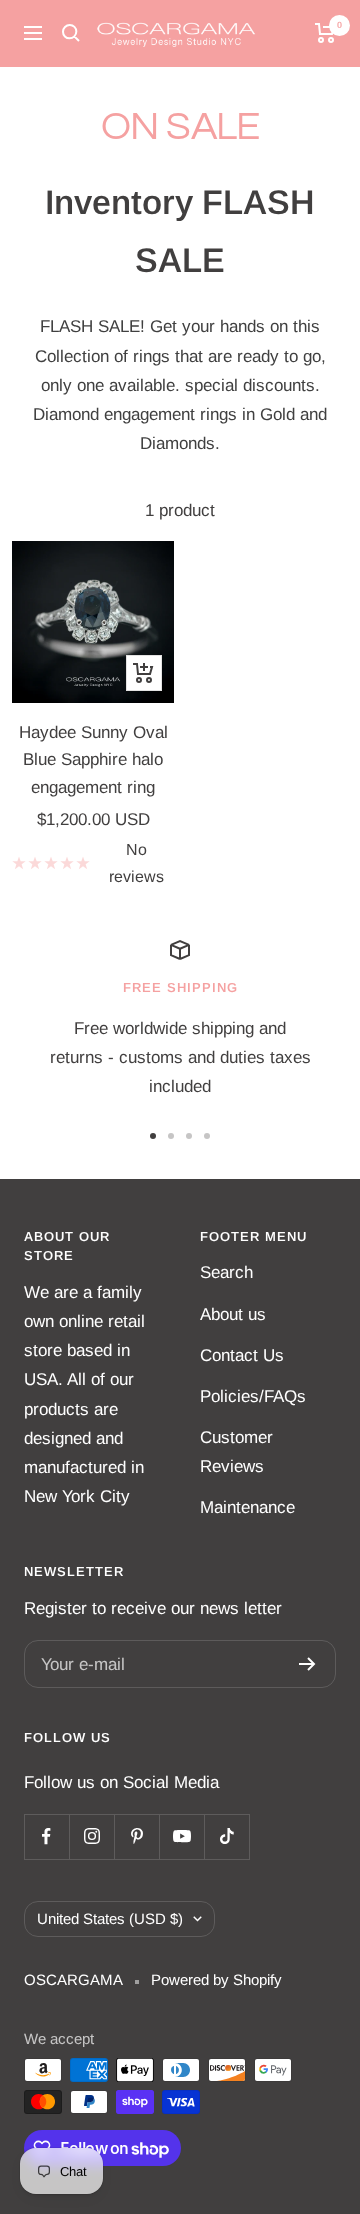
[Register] (307, 1664)
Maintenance (247, 1507)
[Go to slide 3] (189, 1136)
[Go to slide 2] (171, 1136)
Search (226, 1272)
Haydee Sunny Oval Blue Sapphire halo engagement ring (93, 759)
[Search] (71, 33)
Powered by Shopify (216, 1979)
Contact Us (242, 1355)
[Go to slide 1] (153, 1136)
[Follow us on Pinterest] (136, 1836)
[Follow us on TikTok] (226, 1836)
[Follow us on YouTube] (181, 1836)
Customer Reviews (236, 1452)
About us (233, 1314)
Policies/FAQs (253, 1396)
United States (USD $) (110, 1918)
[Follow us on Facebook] (46, 1836)
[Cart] (325, 33)
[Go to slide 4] (207, 1136)
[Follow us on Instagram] (91, 1836)
